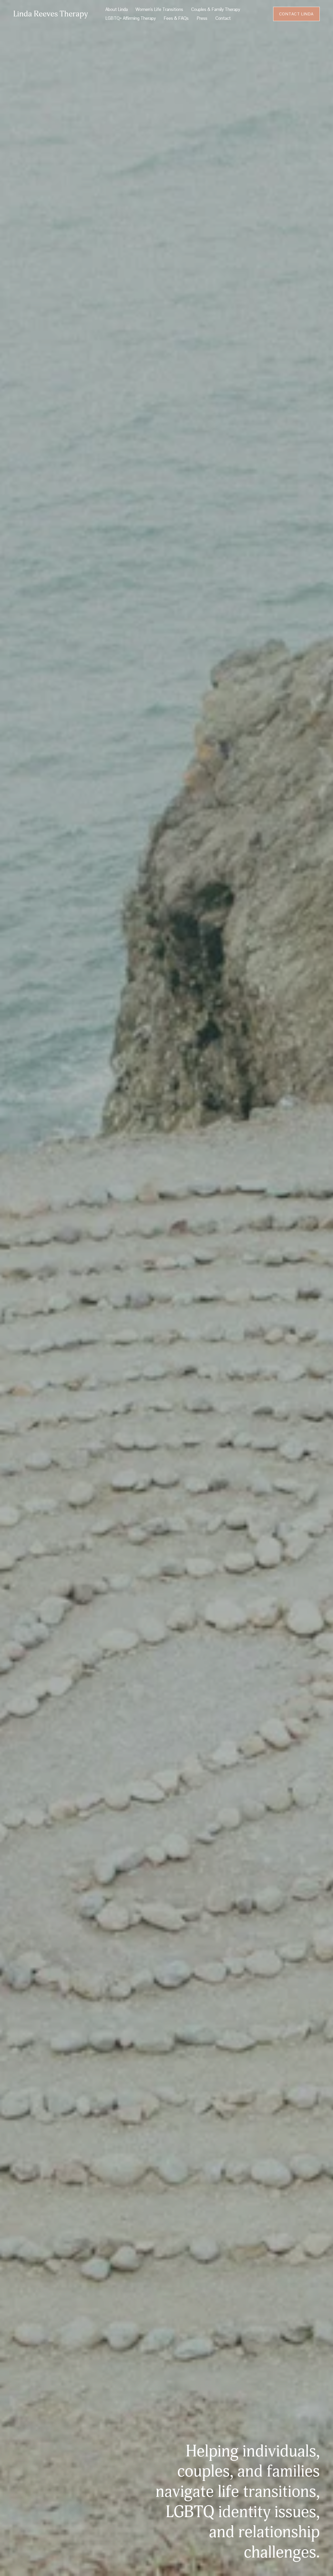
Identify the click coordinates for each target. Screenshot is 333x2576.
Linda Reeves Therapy (51, 14)
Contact (223, 18)
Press (202, 18)
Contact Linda (296, 14)
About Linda (117, 9)
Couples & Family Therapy (216, 9)
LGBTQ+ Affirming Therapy (131, 18)
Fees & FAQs (176, 18)
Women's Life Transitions (159, 9)
